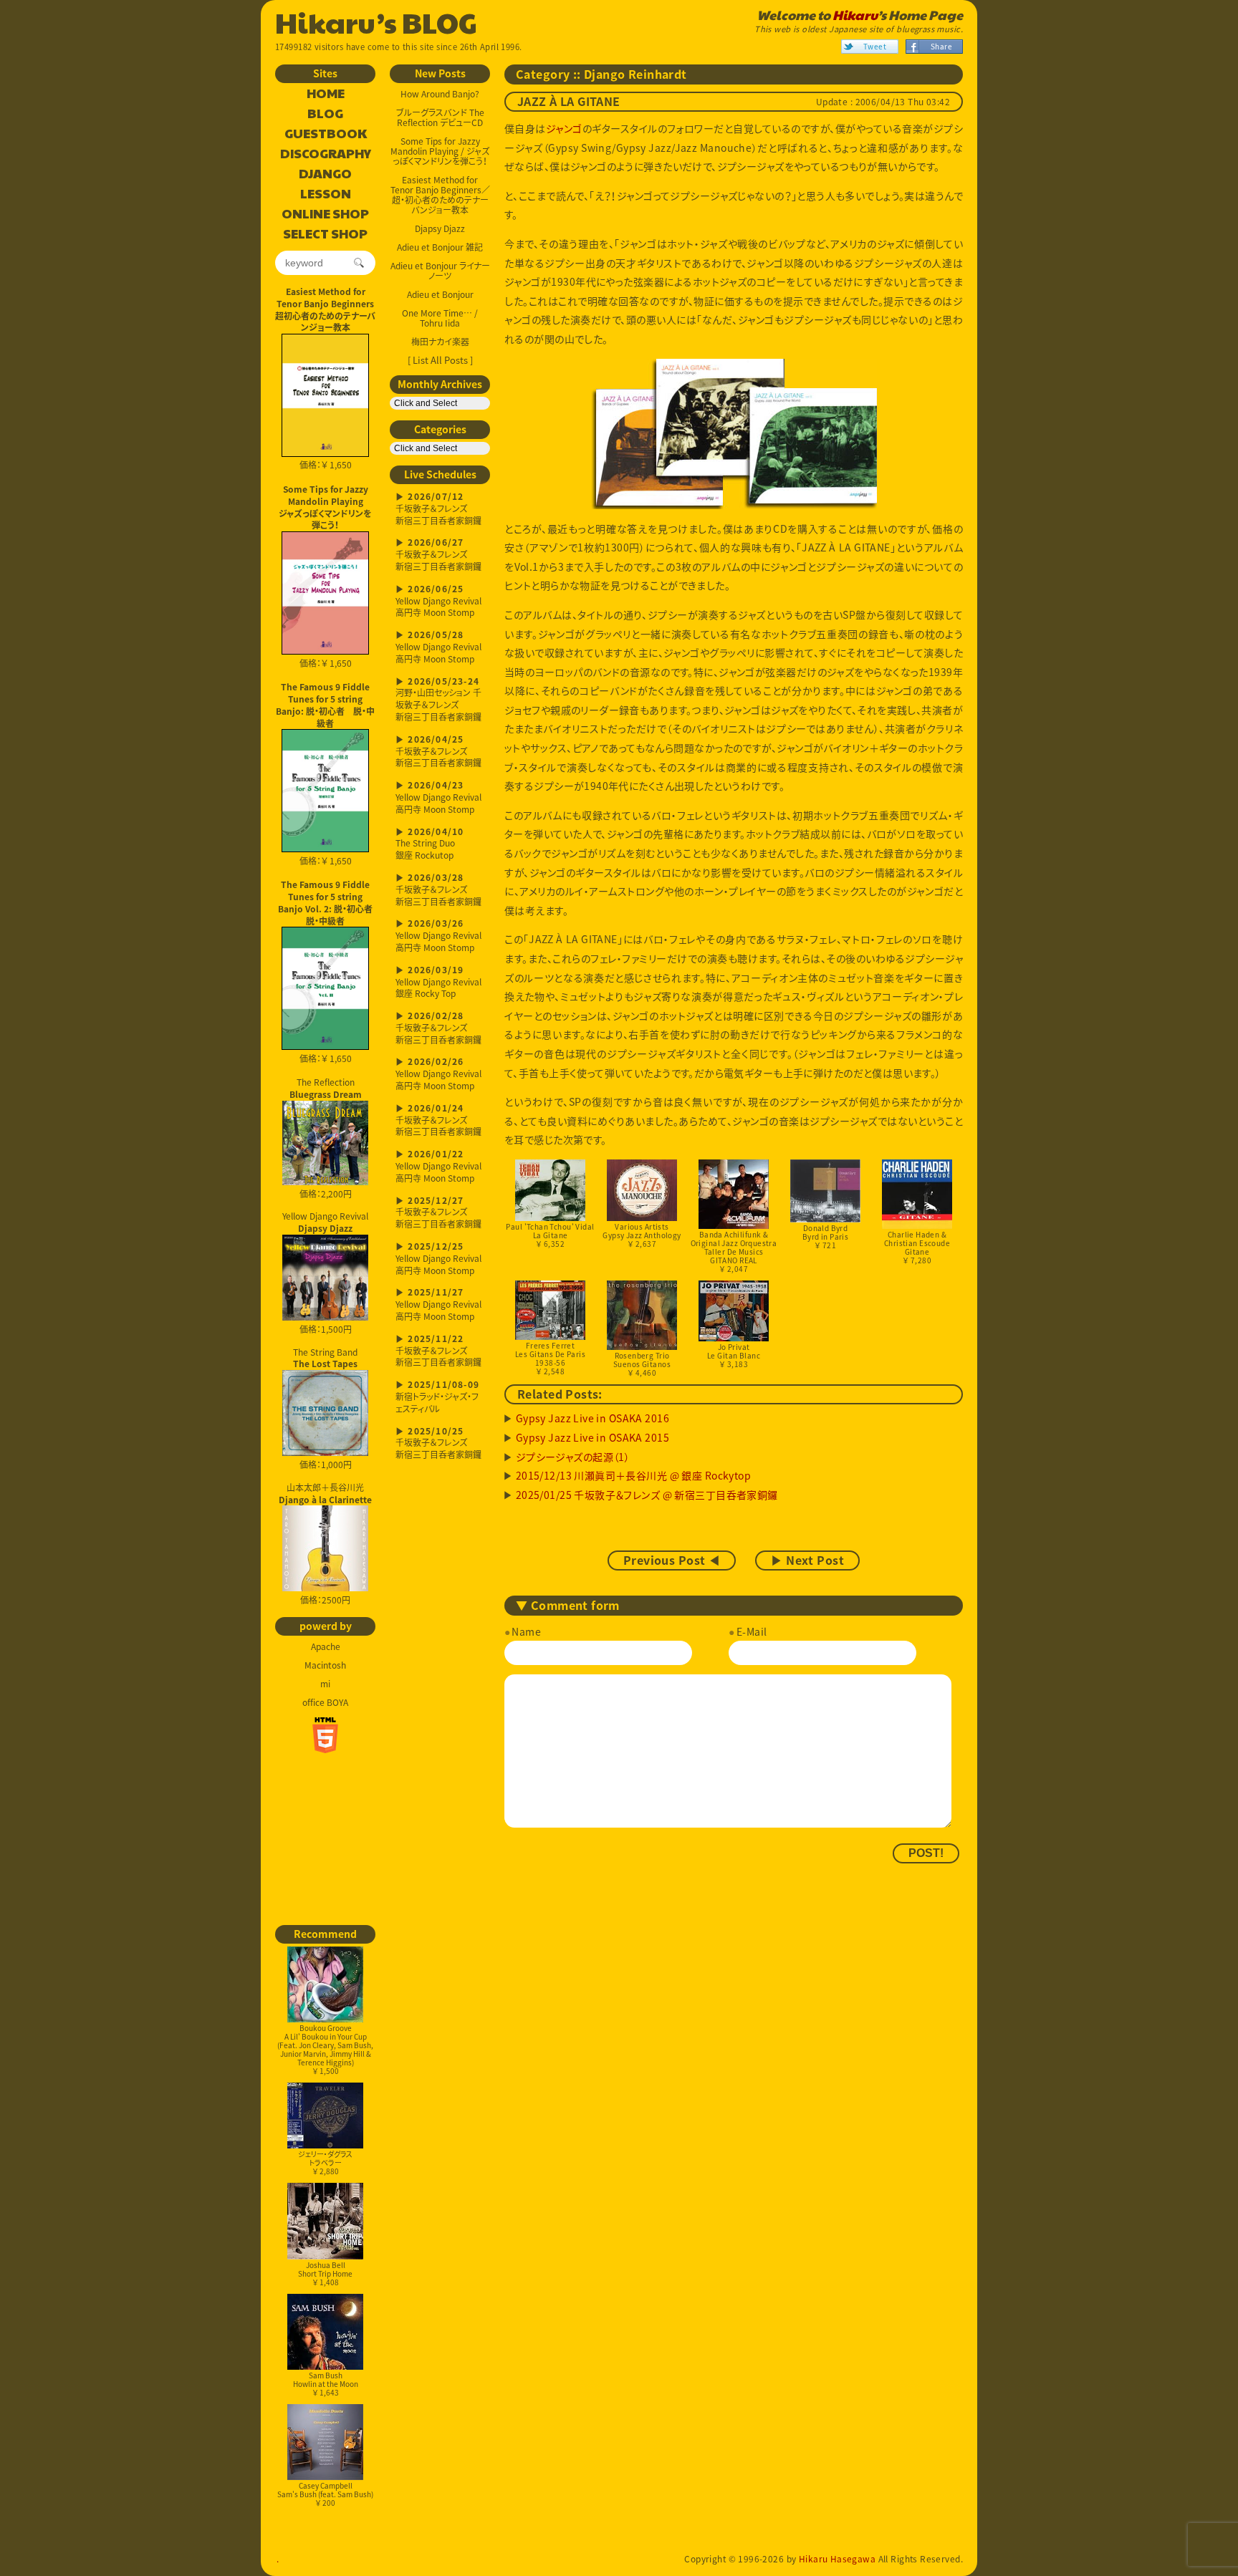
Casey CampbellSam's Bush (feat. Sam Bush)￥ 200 (325, 2494)
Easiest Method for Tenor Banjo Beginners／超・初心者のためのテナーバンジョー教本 (440, 195)
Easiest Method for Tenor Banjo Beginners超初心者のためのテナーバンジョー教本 (325, 309)
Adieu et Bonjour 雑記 (440, 247)
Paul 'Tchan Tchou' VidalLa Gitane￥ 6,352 (550, 1235)
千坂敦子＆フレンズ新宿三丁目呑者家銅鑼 (438, 510)
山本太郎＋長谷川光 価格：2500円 (325, 1544)
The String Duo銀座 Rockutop (430, 845)
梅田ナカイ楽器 (440, 342)
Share (941, 46)
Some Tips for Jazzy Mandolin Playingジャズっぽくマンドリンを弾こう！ (325, 507)
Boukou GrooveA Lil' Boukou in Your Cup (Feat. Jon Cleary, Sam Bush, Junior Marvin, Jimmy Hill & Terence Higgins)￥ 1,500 (325, 2049)
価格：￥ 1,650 (326, 465)
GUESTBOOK (326, 134)
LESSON (326, 194)
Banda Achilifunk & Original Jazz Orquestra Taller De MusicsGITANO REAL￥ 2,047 (734, 1251)
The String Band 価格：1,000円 (325, 1409)
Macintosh (325, 1665)
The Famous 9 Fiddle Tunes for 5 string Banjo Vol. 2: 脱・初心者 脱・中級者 (327, 902)
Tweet (875, 46)
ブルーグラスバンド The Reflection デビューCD (440, 117)
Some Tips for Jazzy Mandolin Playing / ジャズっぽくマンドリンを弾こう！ (440, 151)
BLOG (325, 114)
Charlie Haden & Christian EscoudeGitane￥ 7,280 (917, 1247)
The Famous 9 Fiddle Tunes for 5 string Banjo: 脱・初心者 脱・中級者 (325, 705)
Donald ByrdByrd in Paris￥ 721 (825, 1236)
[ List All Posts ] (440, 360)
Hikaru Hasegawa (837, 2559)
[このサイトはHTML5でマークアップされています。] (325, 1735)
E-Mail (752, 1631)
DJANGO (325, 174)
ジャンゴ (564, 128)
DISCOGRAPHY (326, 154)
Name (526, 1631)
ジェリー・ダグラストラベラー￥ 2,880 (325, 2162)
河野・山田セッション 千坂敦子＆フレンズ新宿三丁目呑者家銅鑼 (438, 700)
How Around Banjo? (440, 94)
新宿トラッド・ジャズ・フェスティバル (437, 1398)
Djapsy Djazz (440, 228)
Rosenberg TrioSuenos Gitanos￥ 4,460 (642, 1364)
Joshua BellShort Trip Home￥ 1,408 (325, 2273)
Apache (326, 1646)
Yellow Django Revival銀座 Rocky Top (438, 983)
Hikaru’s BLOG (376, 21)
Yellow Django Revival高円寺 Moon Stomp (438, 602)
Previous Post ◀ (672, 1560)
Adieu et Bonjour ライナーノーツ (440, 271)
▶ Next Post (807, 1560)
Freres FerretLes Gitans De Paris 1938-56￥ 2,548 (550, 1358)
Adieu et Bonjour (440, 294)
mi (325, 1684)
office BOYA (325, 1702)
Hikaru (855, 15)
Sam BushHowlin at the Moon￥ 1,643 (326, 2384)
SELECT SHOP (325, 234)
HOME (326, 94)
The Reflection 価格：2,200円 (326, 1138)
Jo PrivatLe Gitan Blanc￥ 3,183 (734, 1355)
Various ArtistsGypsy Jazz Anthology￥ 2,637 (642, 1235)
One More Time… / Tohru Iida (440, 318)
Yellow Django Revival (325, 1221)
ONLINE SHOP (325, 214)
